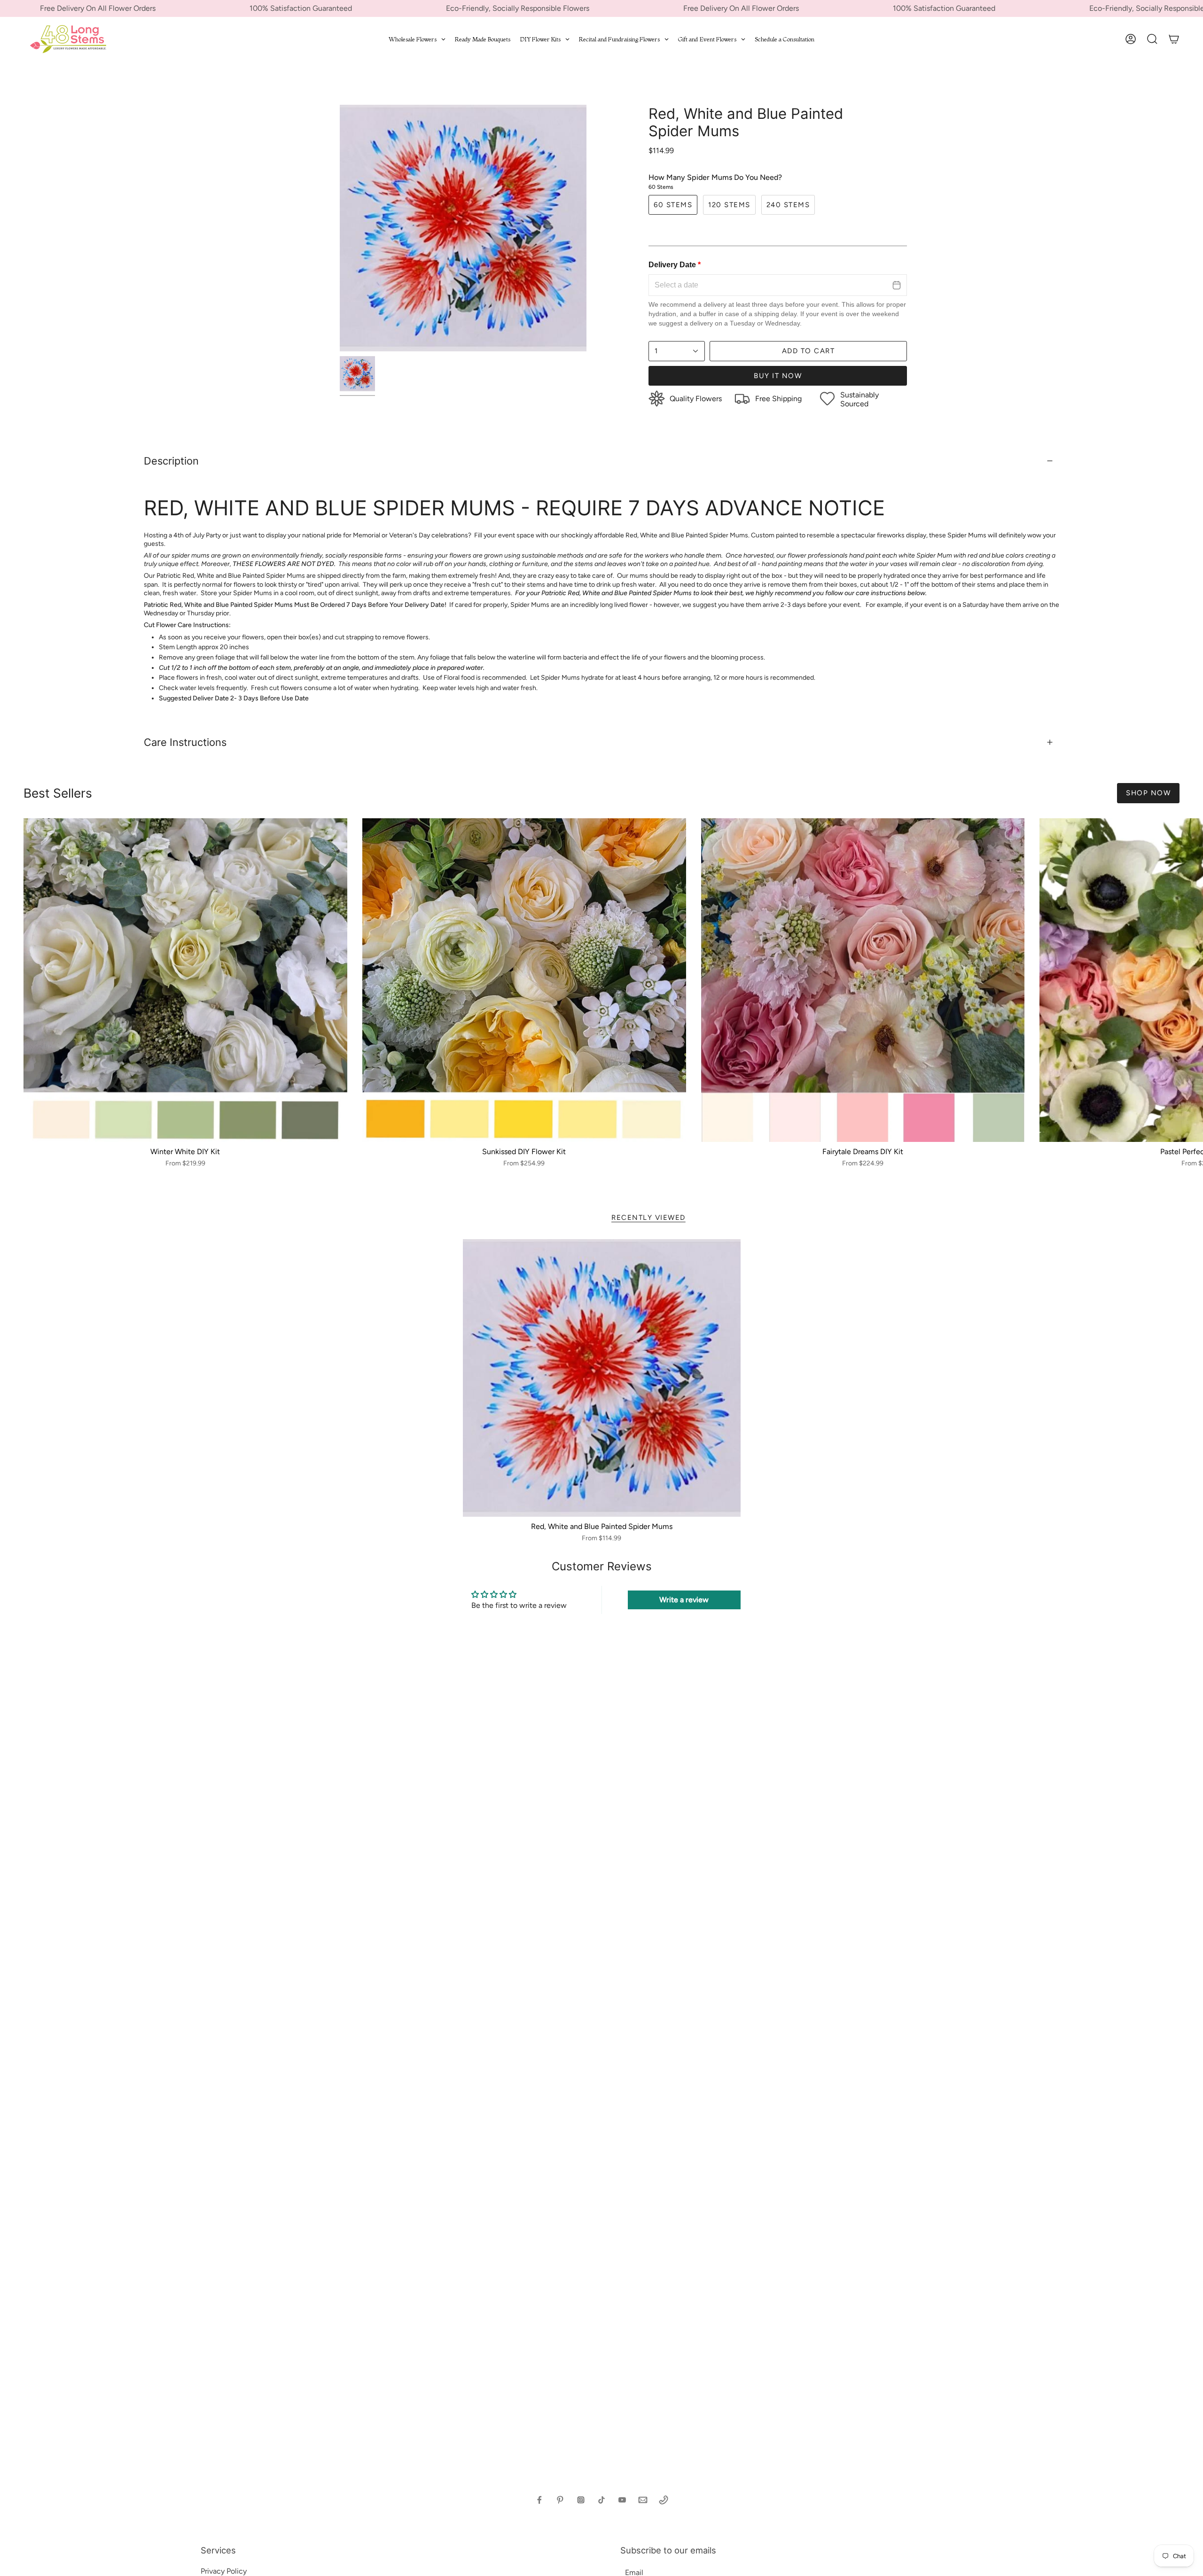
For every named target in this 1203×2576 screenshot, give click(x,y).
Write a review (684, 1600)
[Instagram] (581, 2500)
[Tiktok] (601, 2500)
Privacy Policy (224, 2571)
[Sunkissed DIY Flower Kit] (524, 980)
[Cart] (1174, 39)
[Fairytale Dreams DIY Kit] (863, 980)
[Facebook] (539, 2500)
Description (171, 461)
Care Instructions (185, 742)
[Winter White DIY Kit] (185, 980)
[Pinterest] (560, 2500)
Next (1189, 980)
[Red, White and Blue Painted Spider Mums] (602, 1378)
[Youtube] (622, 2500)
